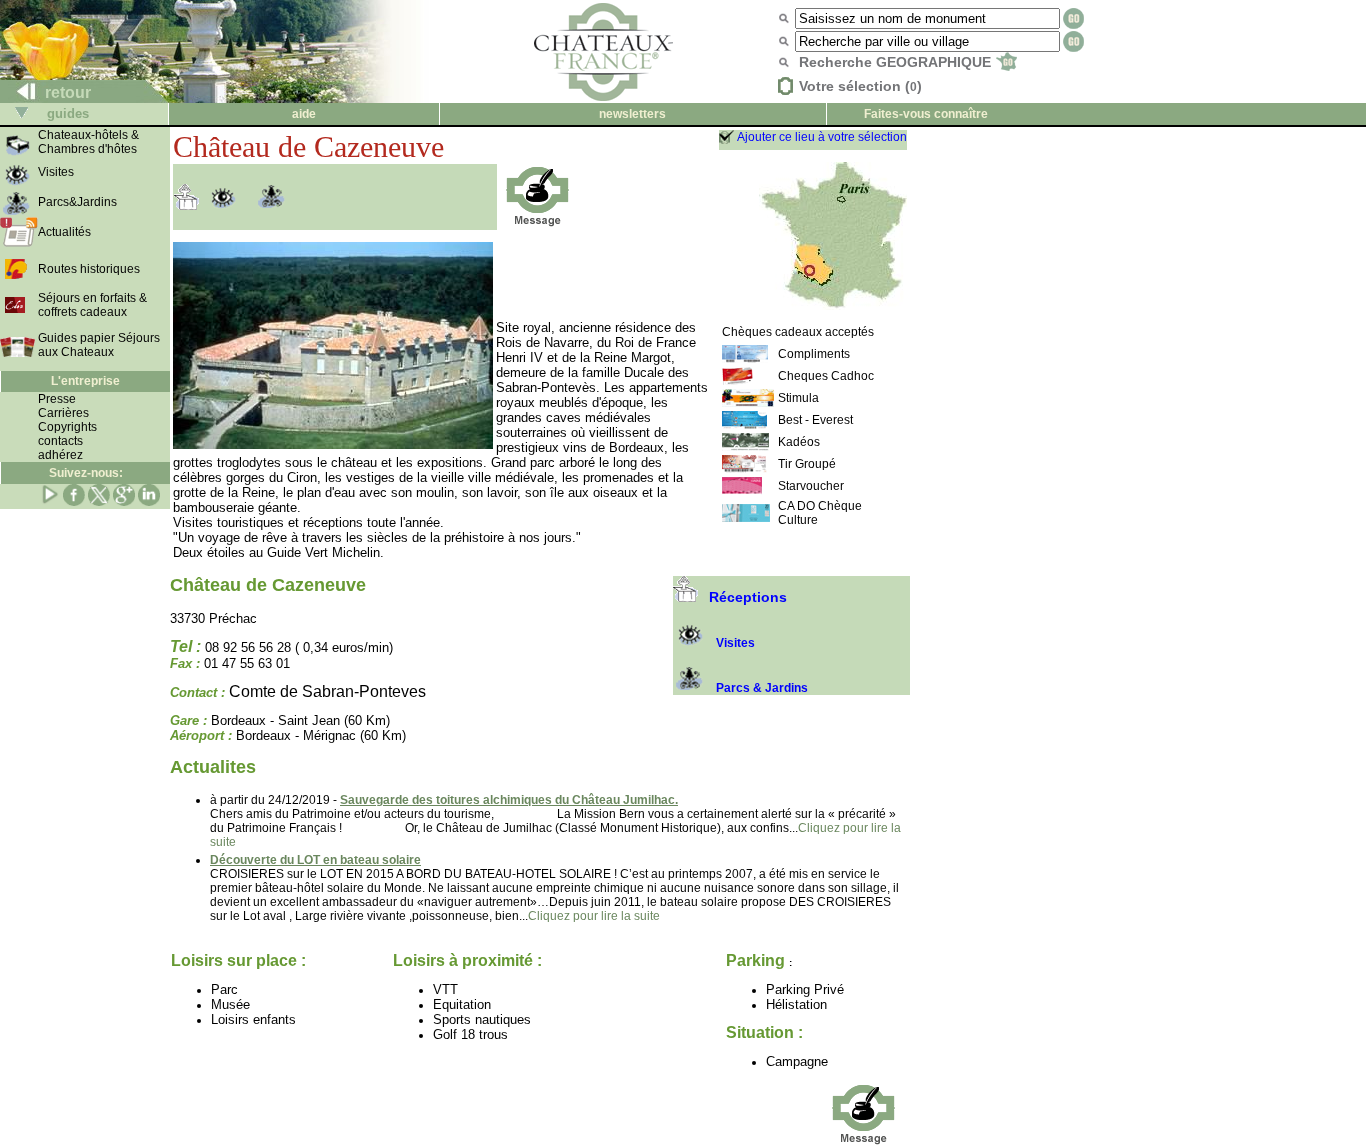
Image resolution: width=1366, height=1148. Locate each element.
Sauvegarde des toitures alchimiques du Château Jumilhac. (509, 800)
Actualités (64, 232)
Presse (57, 399)
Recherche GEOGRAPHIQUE (897, 62)
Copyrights (67, 427)
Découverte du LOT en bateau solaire (315, 860)
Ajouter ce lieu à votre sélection (822, 137)
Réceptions (748, 597)
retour (66, 92)
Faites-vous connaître (926, 114)
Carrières (63, 413)
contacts (60, 441)
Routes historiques (89, 269)
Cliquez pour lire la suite (594, 916)
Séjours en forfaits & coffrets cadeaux (92, 305)
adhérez (60, 455)
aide (304, 114)
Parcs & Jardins (762, 688)
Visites (735, 643)
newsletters (632, 114)
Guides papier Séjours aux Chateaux (99, 345)
